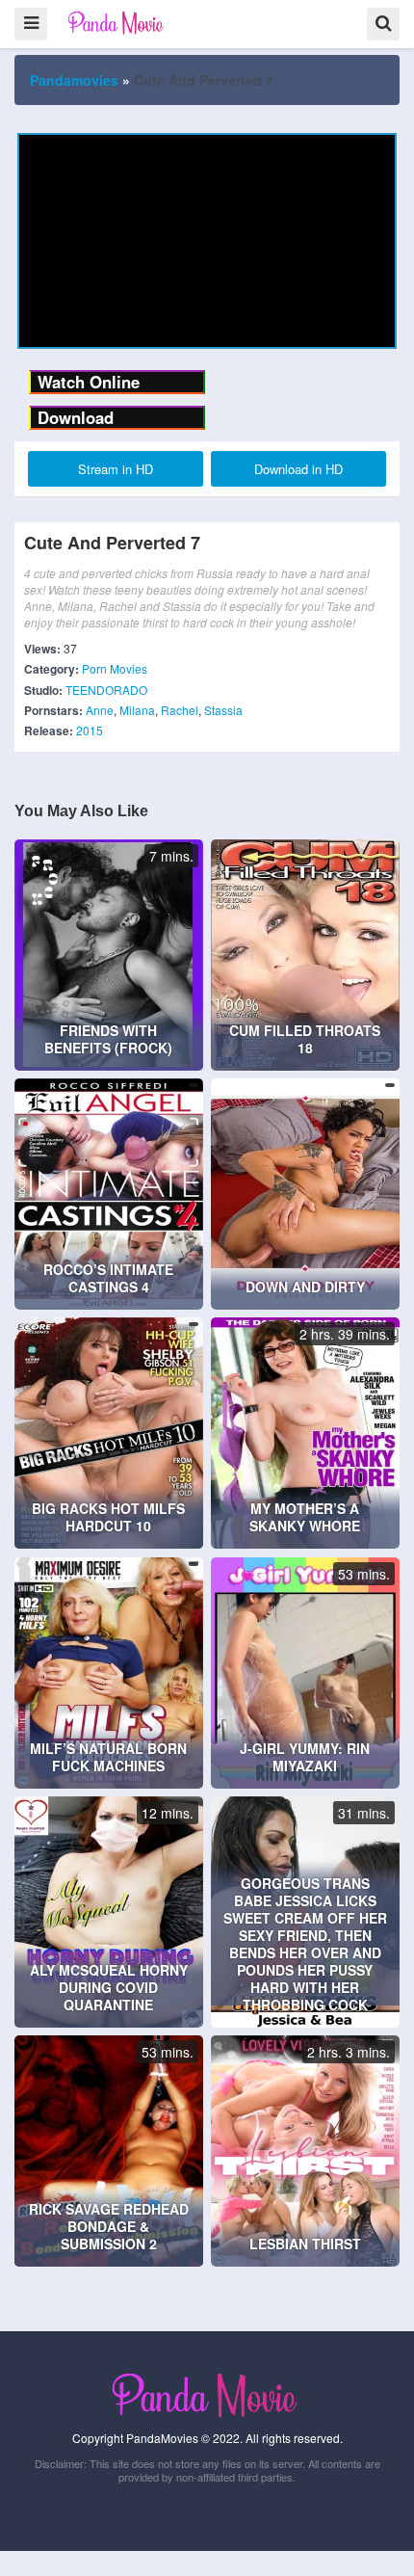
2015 (90, 730)
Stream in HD (116, 469)
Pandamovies (74, 80)
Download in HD (298, 469)
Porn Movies (115, 668)
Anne (100, 710)
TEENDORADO (106, 690)
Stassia (223, 710)
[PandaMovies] (117, 23)
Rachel (180, 710)
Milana (137, 710)
